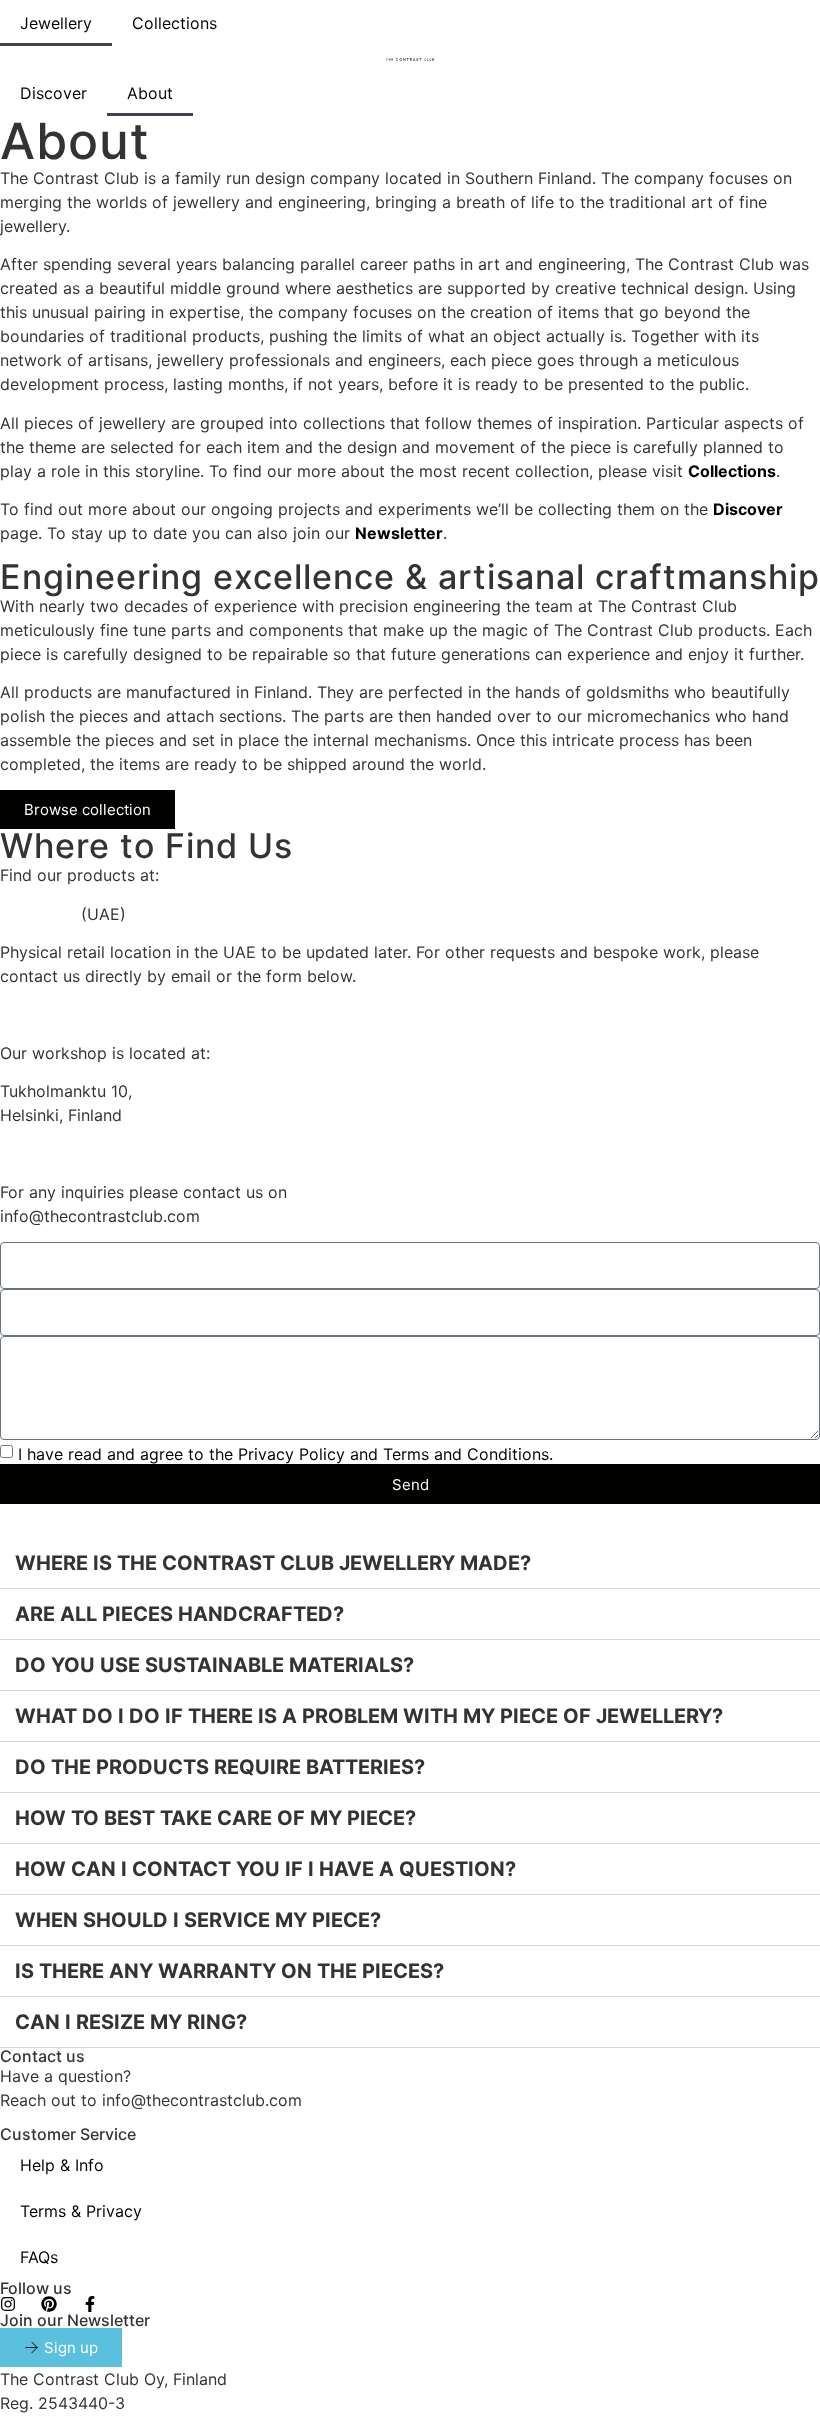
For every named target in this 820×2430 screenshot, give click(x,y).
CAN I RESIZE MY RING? (131, 2022)
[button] (410, 1563)
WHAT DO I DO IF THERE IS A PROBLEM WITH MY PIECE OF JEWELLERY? (369, 1716)
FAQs (39, 2257)
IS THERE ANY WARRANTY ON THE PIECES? (229, 1971)
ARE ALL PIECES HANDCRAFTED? (179, 1614)
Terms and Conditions (466, 1454)
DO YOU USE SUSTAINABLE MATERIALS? (214, 1665)
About (150, 93)
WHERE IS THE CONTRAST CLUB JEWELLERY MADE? (273, 1563)
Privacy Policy (291, 1454)
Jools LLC (38, 914)
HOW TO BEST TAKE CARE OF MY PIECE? (215, 1818)
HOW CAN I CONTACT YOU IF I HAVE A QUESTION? (265, 1869)
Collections (174, 23)
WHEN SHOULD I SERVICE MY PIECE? (198, 1920)
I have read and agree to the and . (285, 1454)
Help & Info (62, 2165)
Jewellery (56, 23)
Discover (53, 93)
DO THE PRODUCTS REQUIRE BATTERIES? (220, 1767)
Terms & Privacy (81, 2211)
